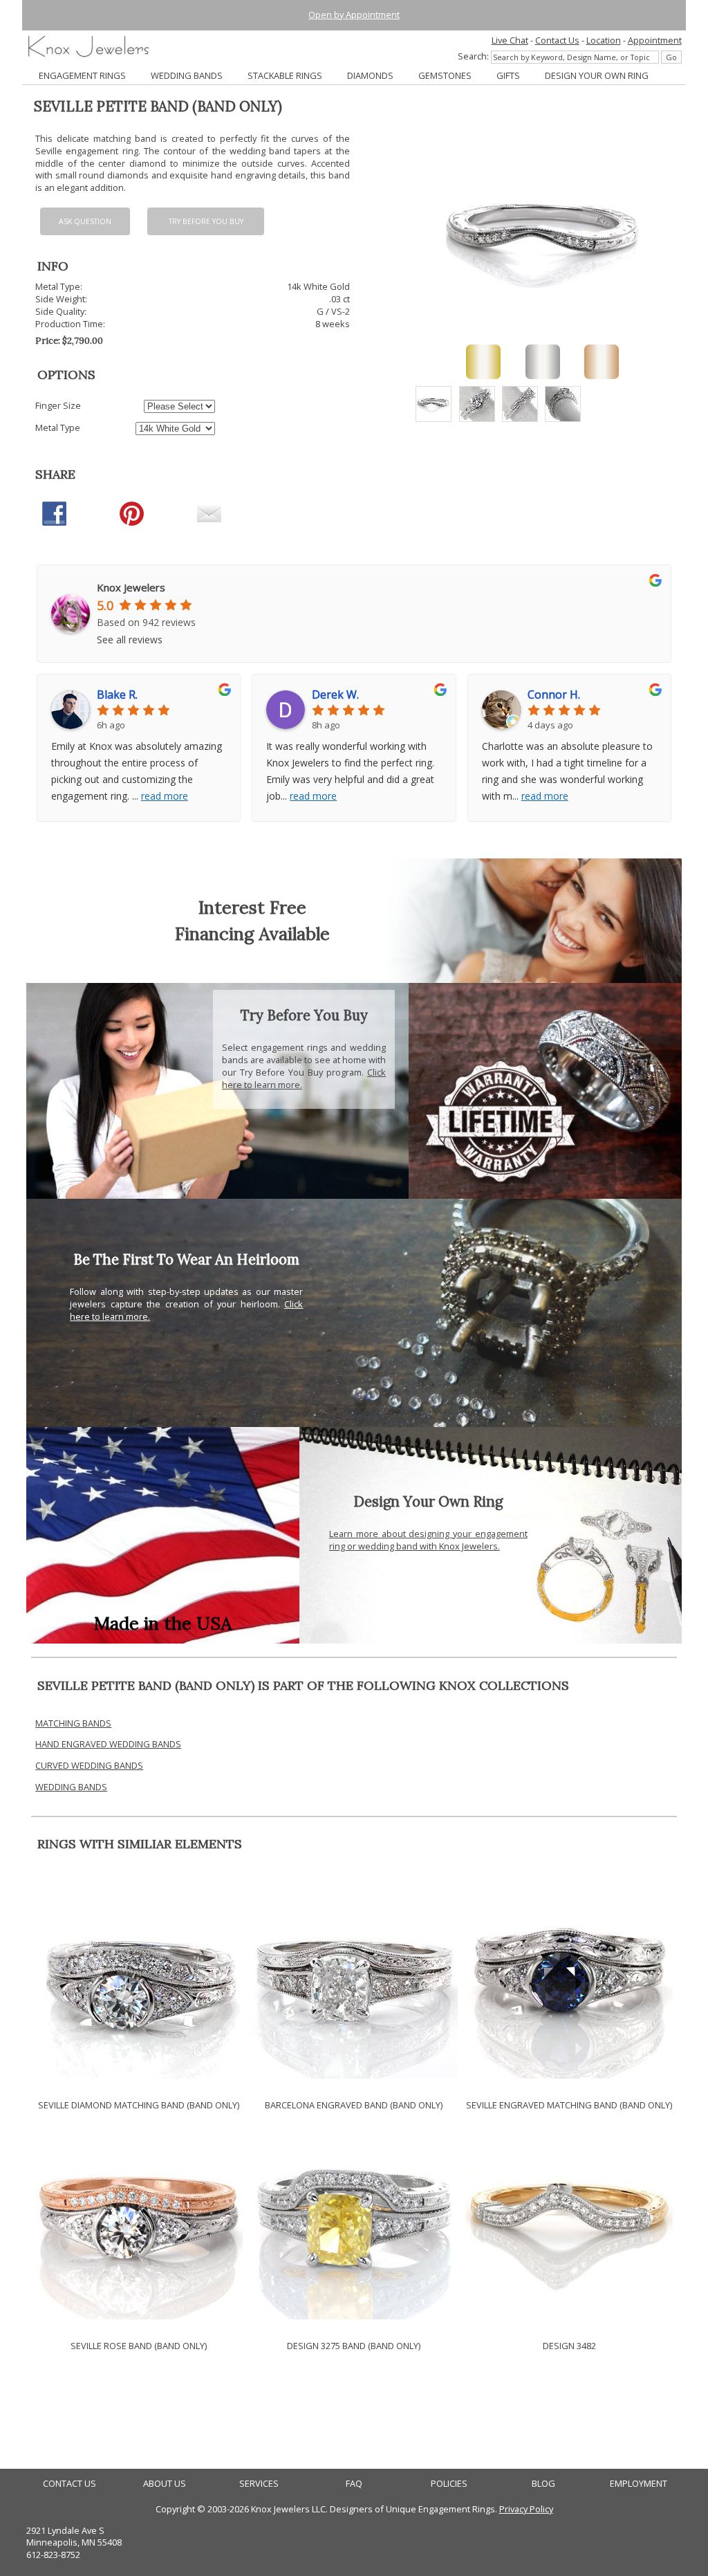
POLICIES (449, 2484)
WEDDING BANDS (187, 75)
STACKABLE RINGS (285, 75)
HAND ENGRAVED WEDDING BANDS (108, 1744)
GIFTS (508, 75)
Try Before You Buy (206, 221)
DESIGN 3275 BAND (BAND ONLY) (354, 2346)
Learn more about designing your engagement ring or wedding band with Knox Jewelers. (428, 1540)
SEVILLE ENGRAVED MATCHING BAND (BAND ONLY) (569, 2105)
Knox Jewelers (131, 587)
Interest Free (252, 907)
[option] (434, 404)
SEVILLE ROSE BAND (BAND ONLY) (139, 2346)
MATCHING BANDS (73, 1723)
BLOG (543, 2484)
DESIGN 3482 (569, 2346)
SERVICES (259, 2484)
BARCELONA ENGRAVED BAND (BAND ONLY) (354, 2105)
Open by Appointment (354, 15)
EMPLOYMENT (639, 2484)
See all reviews (130, 640)
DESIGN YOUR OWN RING (597, 75)
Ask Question (85, 221)
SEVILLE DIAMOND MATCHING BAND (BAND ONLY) (139, 2105)
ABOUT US (165, 2484)
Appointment (655, 40)
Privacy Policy (526, 2509)
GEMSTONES (445, 75)
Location (604, 40)
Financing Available (252, 933)
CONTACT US (69, 2484)
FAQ (354, 2484)
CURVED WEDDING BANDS (89, 1765)
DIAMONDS (370, 75)
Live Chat (510, 40)
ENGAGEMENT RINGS (82, 75)
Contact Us (557, 40)
